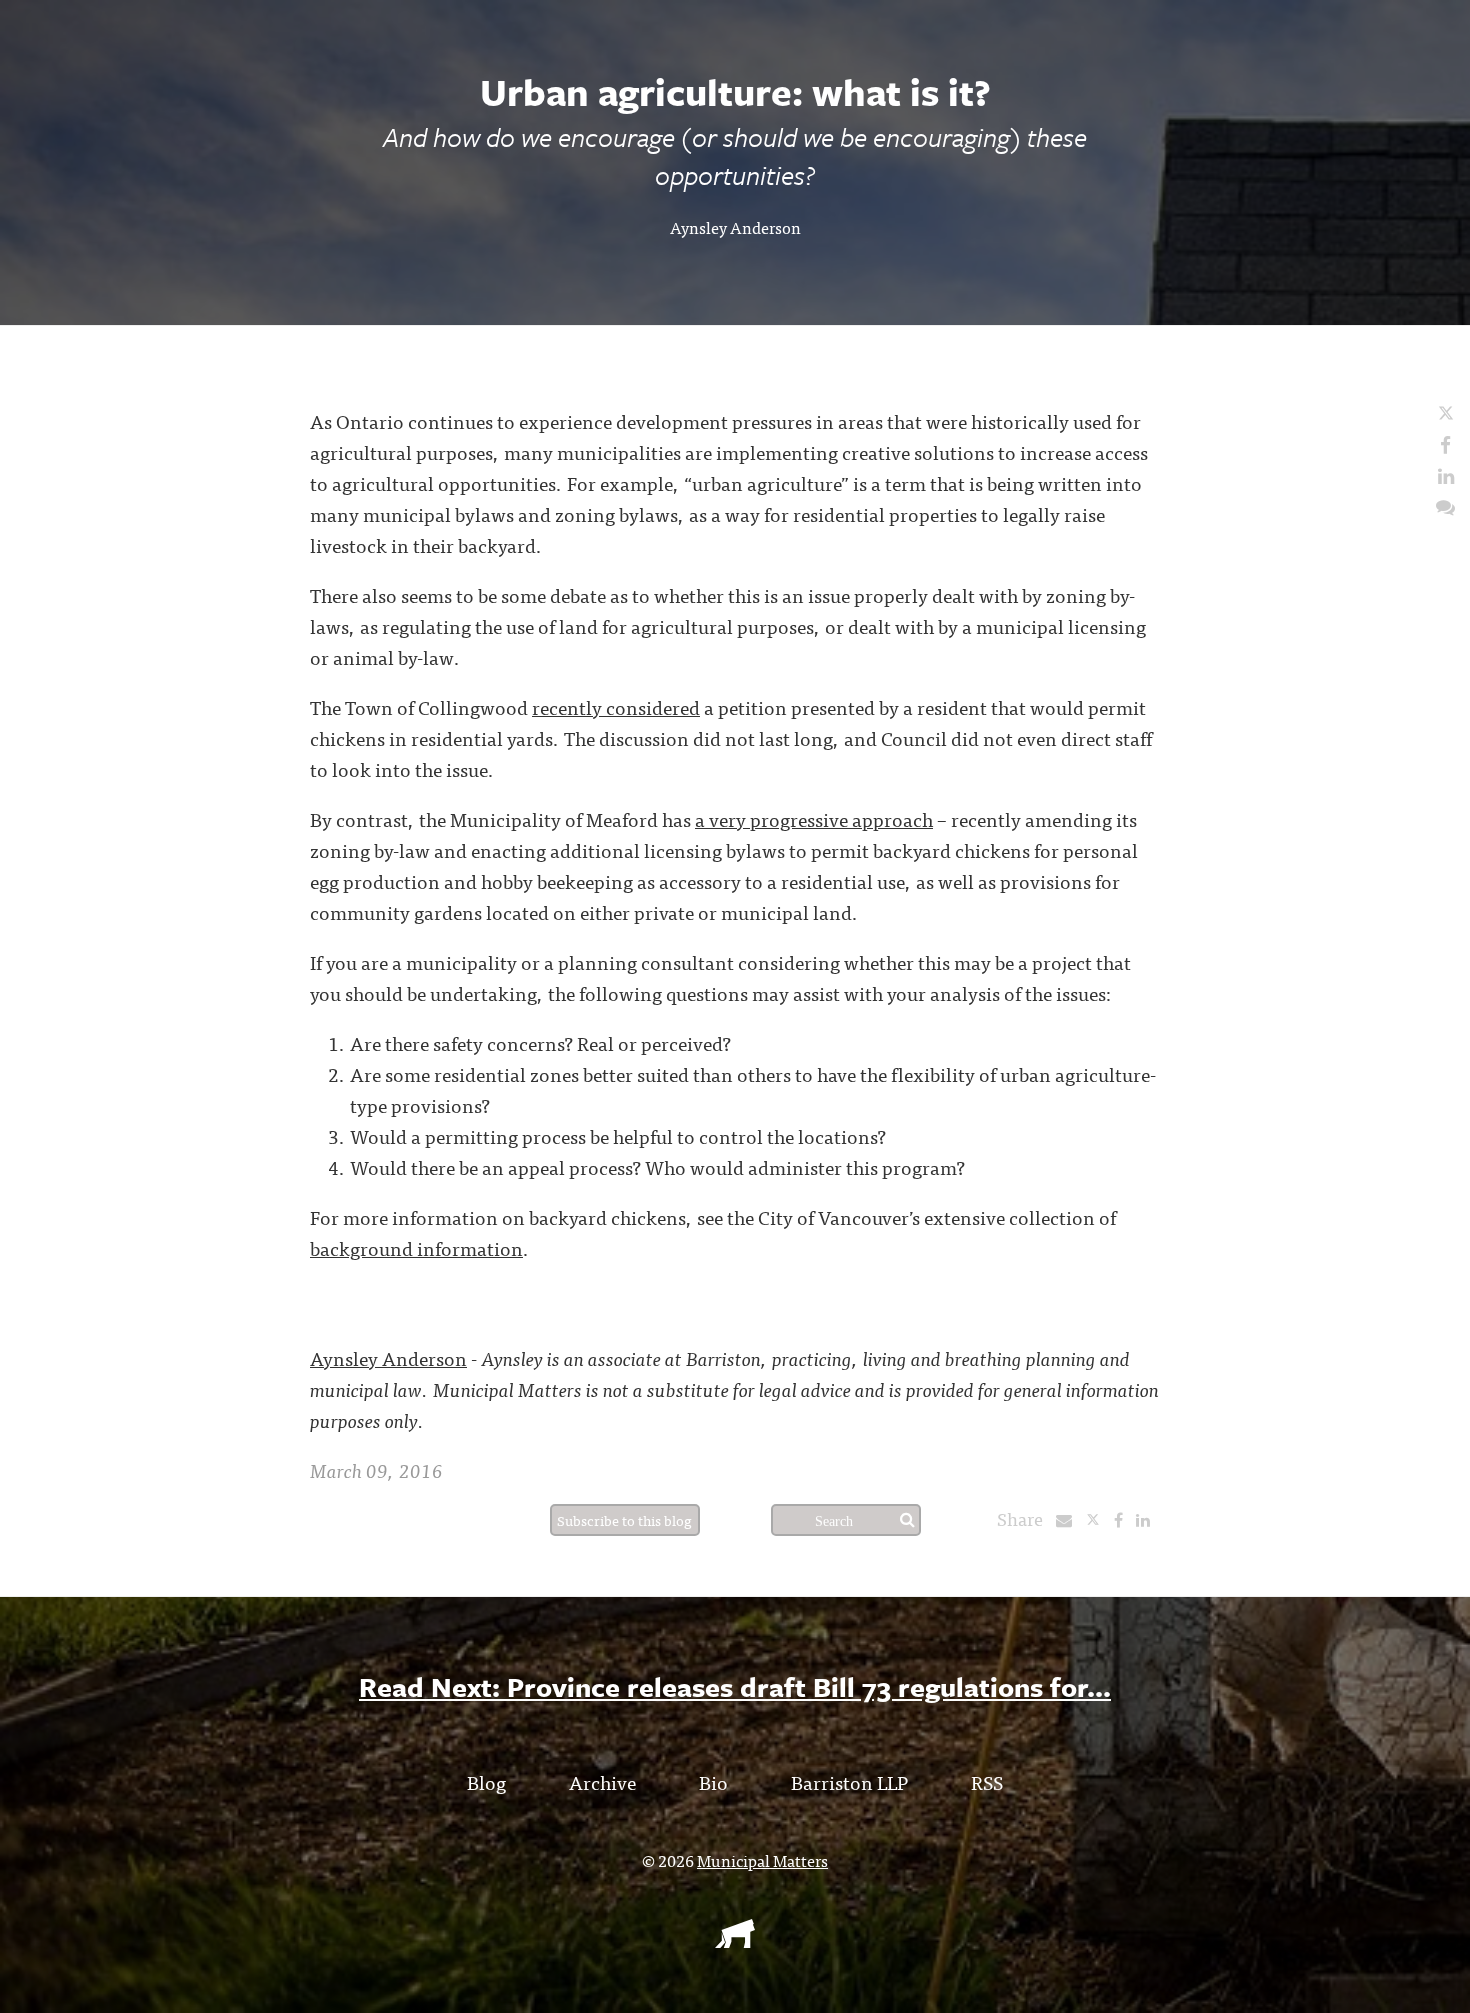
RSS (987, 1781)
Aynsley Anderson (735, 227)
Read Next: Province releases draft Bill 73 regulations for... (735, 1686)
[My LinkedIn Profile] (1446, 474)
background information (416, 1247)
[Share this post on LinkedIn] (1148, 1519)
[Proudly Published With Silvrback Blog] (735, 1941)
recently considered (616, 706)
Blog (486, 1781)
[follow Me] (1446, 412)
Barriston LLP (849, 1781)
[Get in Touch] (1445, 505)
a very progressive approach (814, 818)
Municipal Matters (762, 1860)
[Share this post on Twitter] (1099, 1519)
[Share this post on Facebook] (1123, 1519)
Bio (713, 1781)
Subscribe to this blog (624, 1520)
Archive (602, 1781)
